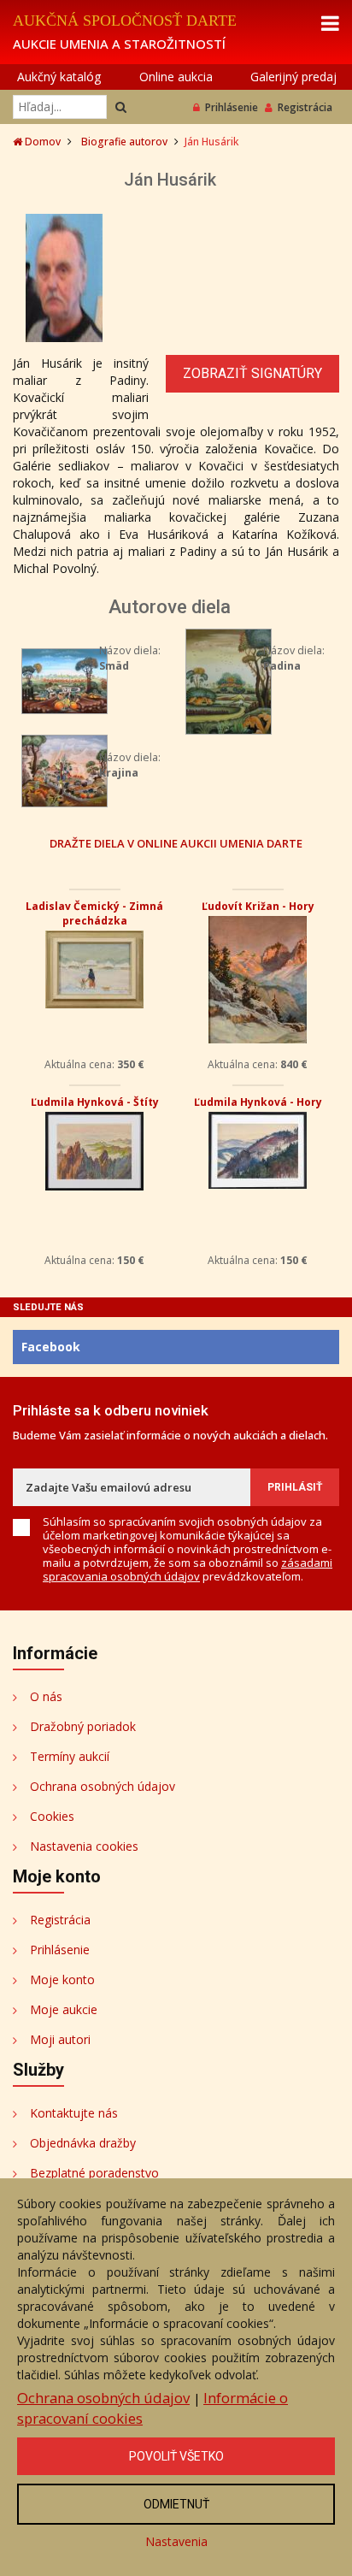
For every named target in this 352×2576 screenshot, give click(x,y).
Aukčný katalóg (59, 77)
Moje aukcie (64, 2009)
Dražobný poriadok (83, 1726)
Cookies (52, 1816)
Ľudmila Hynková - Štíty (95, 1102)
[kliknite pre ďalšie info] (65, 679)
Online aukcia (176, 77)
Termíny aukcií (70, 1756)
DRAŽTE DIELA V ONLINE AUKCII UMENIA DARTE (176, 843)
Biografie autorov (124, 142)
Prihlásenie (232, 107)
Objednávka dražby (83, 2143)
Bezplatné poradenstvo (94, 2173)
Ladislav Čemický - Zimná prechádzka (94, 913)
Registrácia (305, 107)
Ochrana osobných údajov (103, 1786)
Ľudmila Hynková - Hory (258, 1102)
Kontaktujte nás (74, 2113)
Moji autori (60, 2039)
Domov (41, 142)
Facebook (51, 1347)
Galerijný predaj (293, 77)
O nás (46, 1696)
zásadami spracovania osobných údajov (188, 1569)
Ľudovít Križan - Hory (258, 906)
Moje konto (62, 1979)
